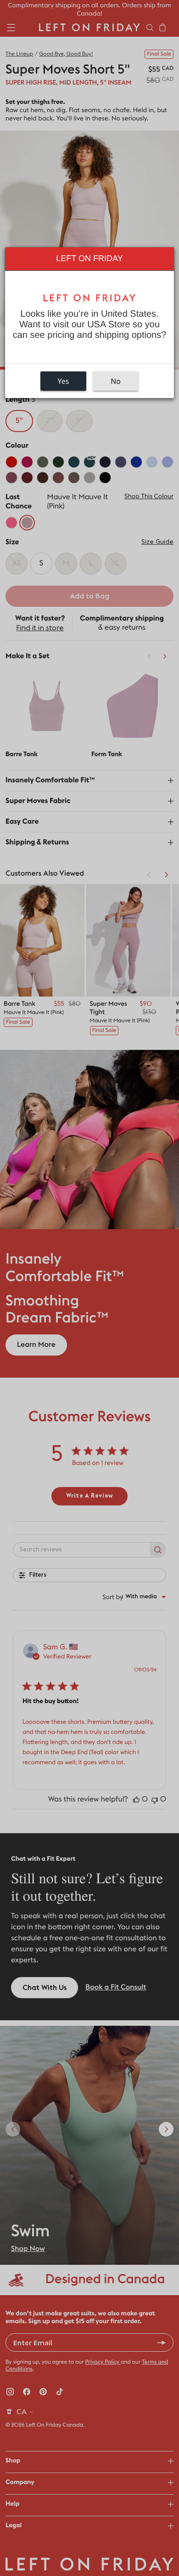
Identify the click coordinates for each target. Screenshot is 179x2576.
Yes (64, 381)
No (116, 381)
